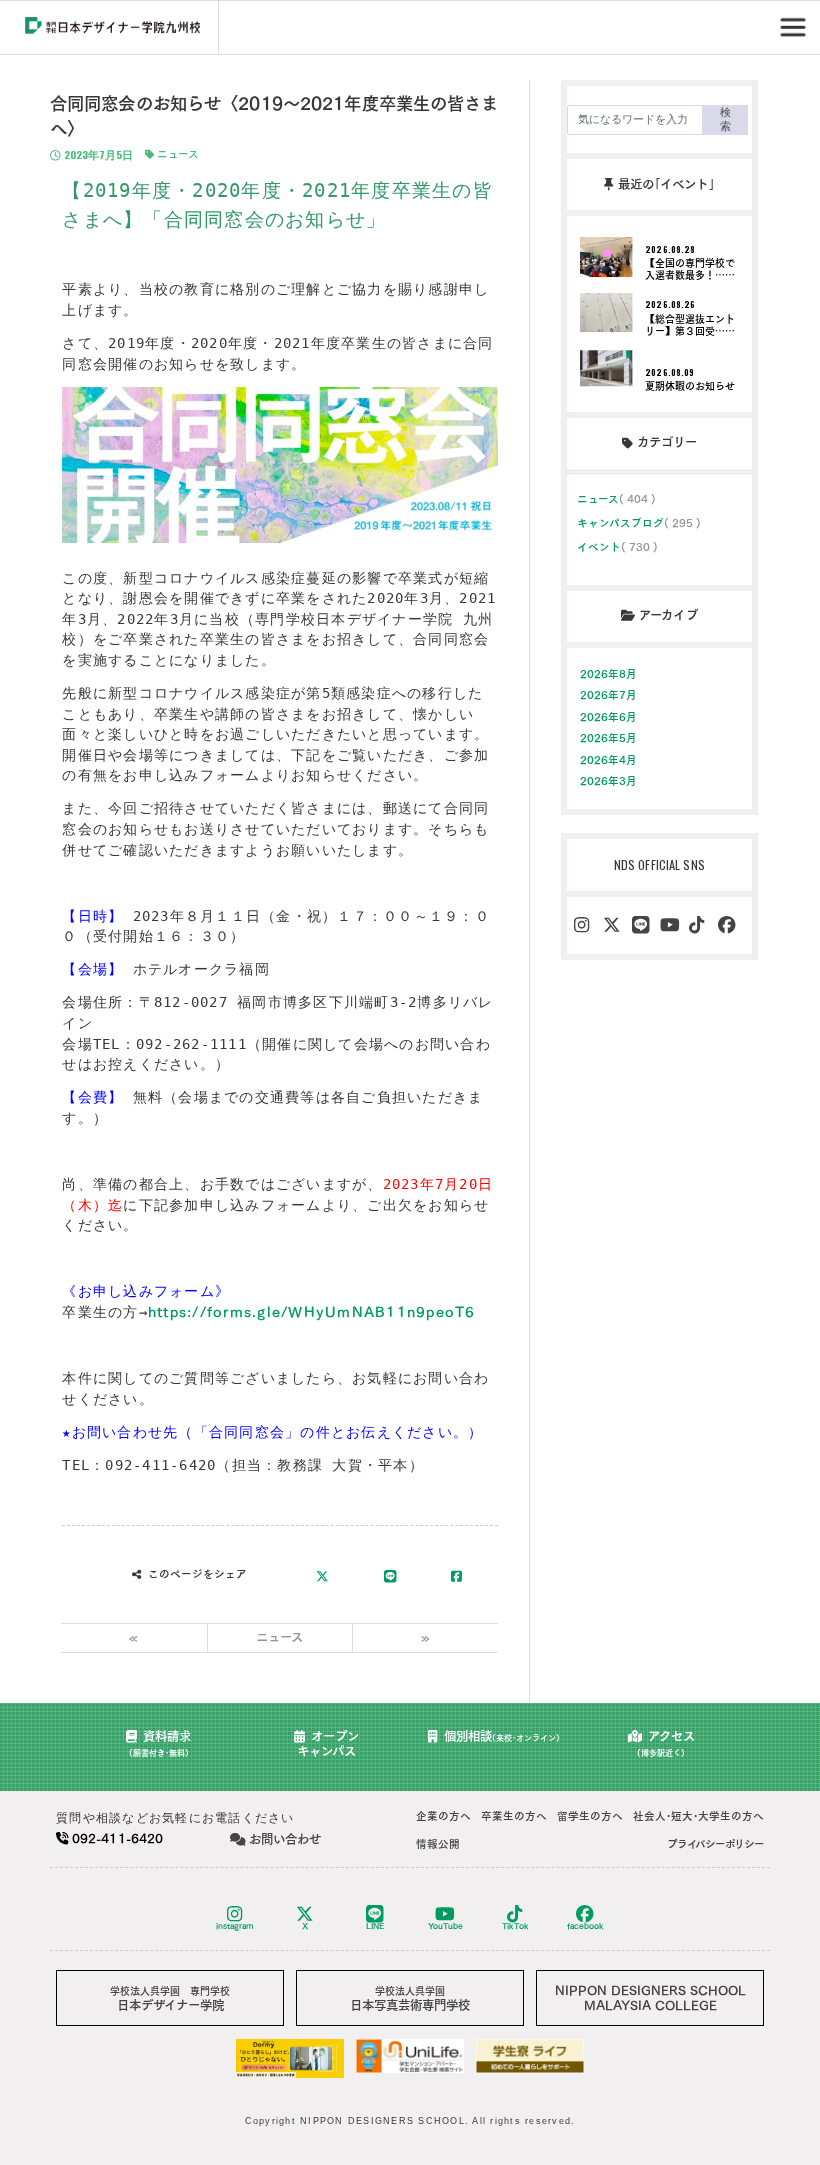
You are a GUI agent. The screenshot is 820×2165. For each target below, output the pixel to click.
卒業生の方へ (514, 1816)
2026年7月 (609, 695)
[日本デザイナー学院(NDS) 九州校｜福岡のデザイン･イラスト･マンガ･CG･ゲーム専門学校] (112, 28)
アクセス (666, 1743)
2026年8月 (609, 674)
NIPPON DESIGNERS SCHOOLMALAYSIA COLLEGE (650, 1997)
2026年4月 (609, 760)
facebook (585, 1926)
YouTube (445, 1926)
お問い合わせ (285, 1839)
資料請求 (160, 1743)
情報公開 (438, 1844)
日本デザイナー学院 (170, 1998)
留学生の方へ (590, 1816)
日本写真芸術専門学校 (410, 1998)
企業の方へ (443, 1816)
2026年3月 (609, 781)
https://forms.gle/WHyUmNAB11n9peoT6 (312, 1312)
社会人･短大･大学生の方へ (698, 1816)
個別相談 (502, 1736)
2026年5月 (609, 738)
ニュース (176, 154)
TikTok (515, 1926)
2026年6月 (609, 717)
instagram (235, 1926)
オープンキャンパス (328, 1743)
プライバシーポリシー (715, 1844)
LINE (375, 1926)
